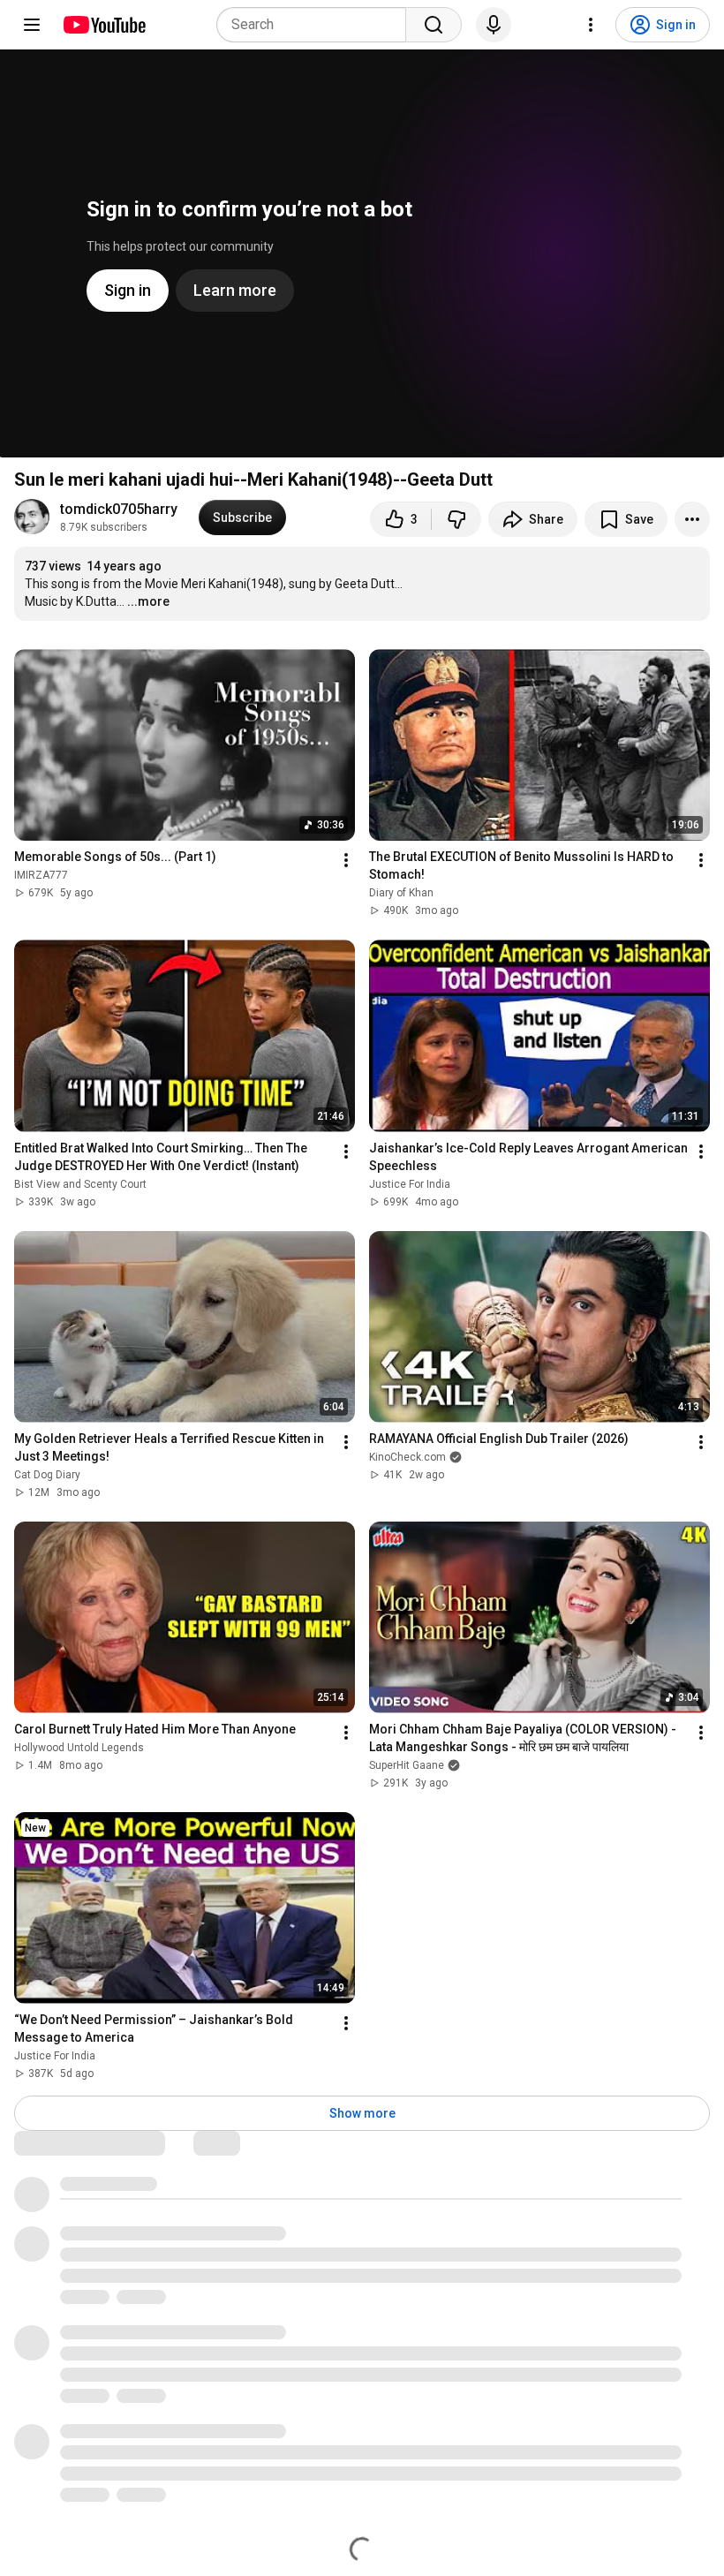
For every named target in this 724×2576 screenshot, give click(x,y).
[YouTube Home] (104, 25)
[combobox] (317, 25)
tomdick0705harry (119, 509)
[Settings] (591, 25)
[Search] (434, 25)
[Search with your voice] (494, 25)
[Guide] (32, 25)
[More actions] (692, 519)
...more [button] (148, 601)
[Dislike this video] (456, 519)
